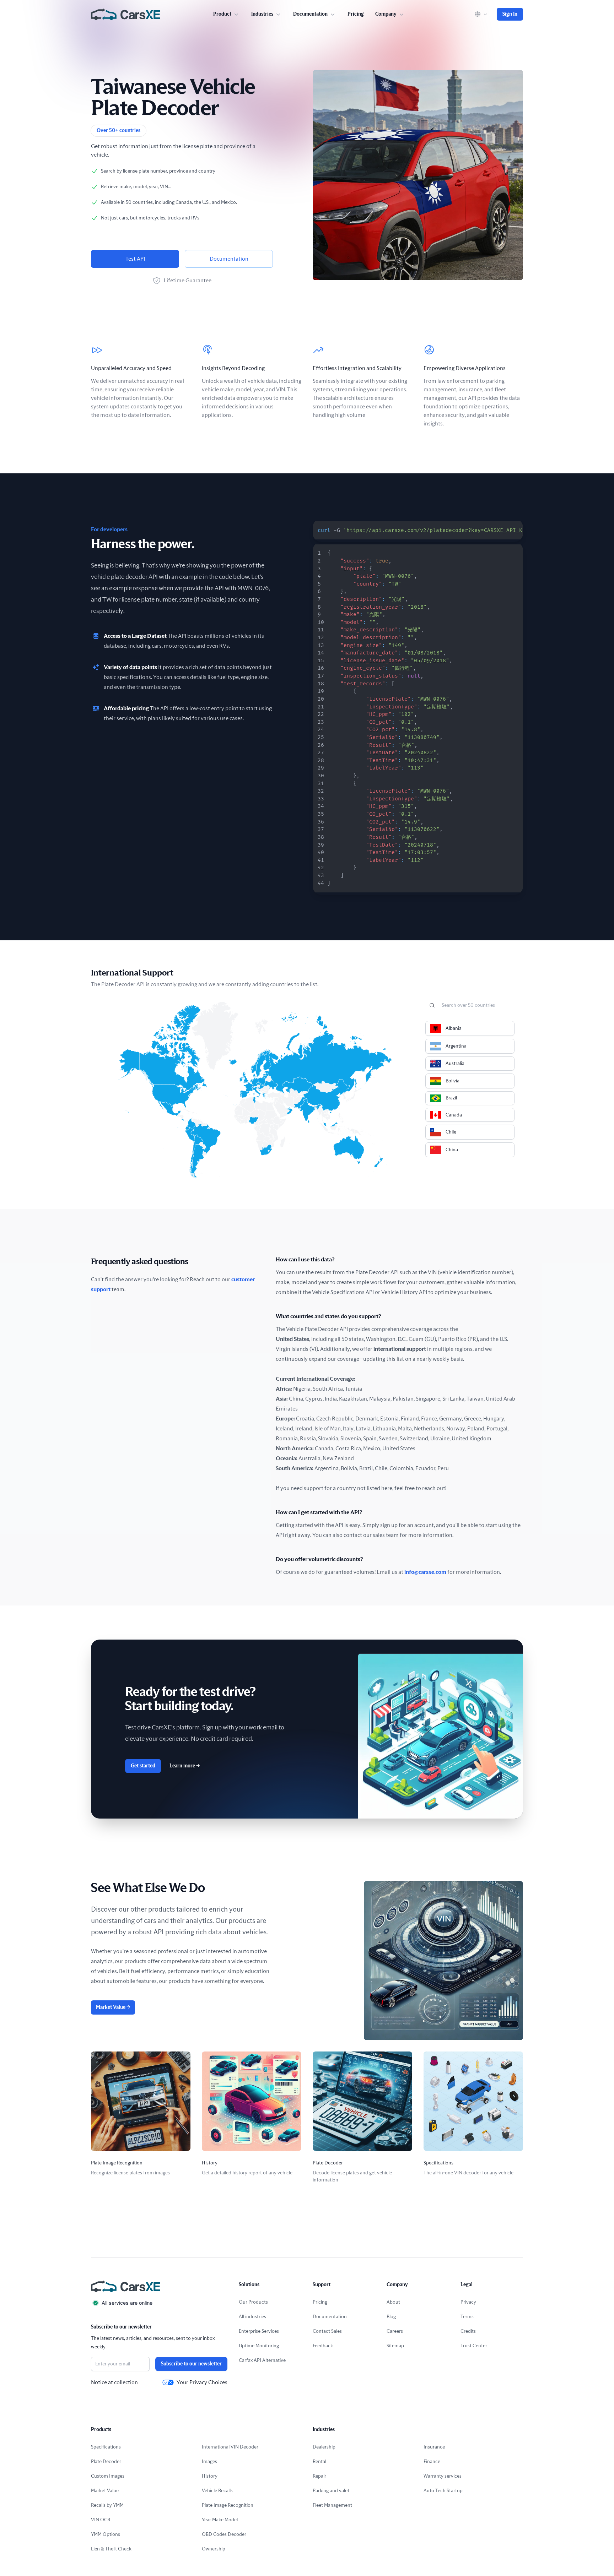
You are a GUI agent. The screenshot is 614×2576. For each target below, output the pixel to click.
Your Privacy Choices (202, 2382)
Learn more (185, 1766)
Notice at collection (114, 2382)
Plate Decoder (106, 2462)
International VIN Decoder (230, 2447)
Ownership (214, 2549)
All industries (252, 2317)
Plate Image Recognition (228, 2505)
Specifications (106, 2447)
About (393, 2302)
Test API (135, 259)
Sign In (510, 14)
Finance (432, 2462)
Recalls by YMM (107, 2505)
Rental (319, 2462)
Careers (395, 2331)
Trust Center (474, 2346)
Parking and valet (331, 2491)
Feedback (323, 2346)
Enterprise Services (259, 2331)
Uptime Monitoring (259, 2346)
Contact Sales (327, 2331)
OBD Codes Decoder (224, 2534)
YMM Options (106, 2534)
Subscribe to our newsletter (191, 2364)
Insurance (434, 2447)
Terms (467, 2317)
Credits (468, 2331)
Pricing (356, 14)
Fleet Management (332, 2505)
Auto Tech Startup (443, 2491)
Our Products (253, 2302)
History (210, 2476)
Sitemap (395, 2346)
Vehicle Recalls (217, 2491)
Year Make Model (220, 2520)
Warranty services (443, 2476)
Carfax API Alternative (262, 2360)
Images (209, 2462)
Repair (319, 2476)
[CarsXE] (126, 14)
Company (386, 14)
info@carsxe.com (425, 1572)
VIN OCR (101, 2520)
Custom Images (108, 2476)
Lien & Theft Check (111, 2549)
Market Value (113, 2007)
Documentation (229, 259)
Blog (391, 2317)
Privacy (468, 2302)
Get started (143, 1766)
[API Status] (159, 2303)
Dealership (324, 2447)
